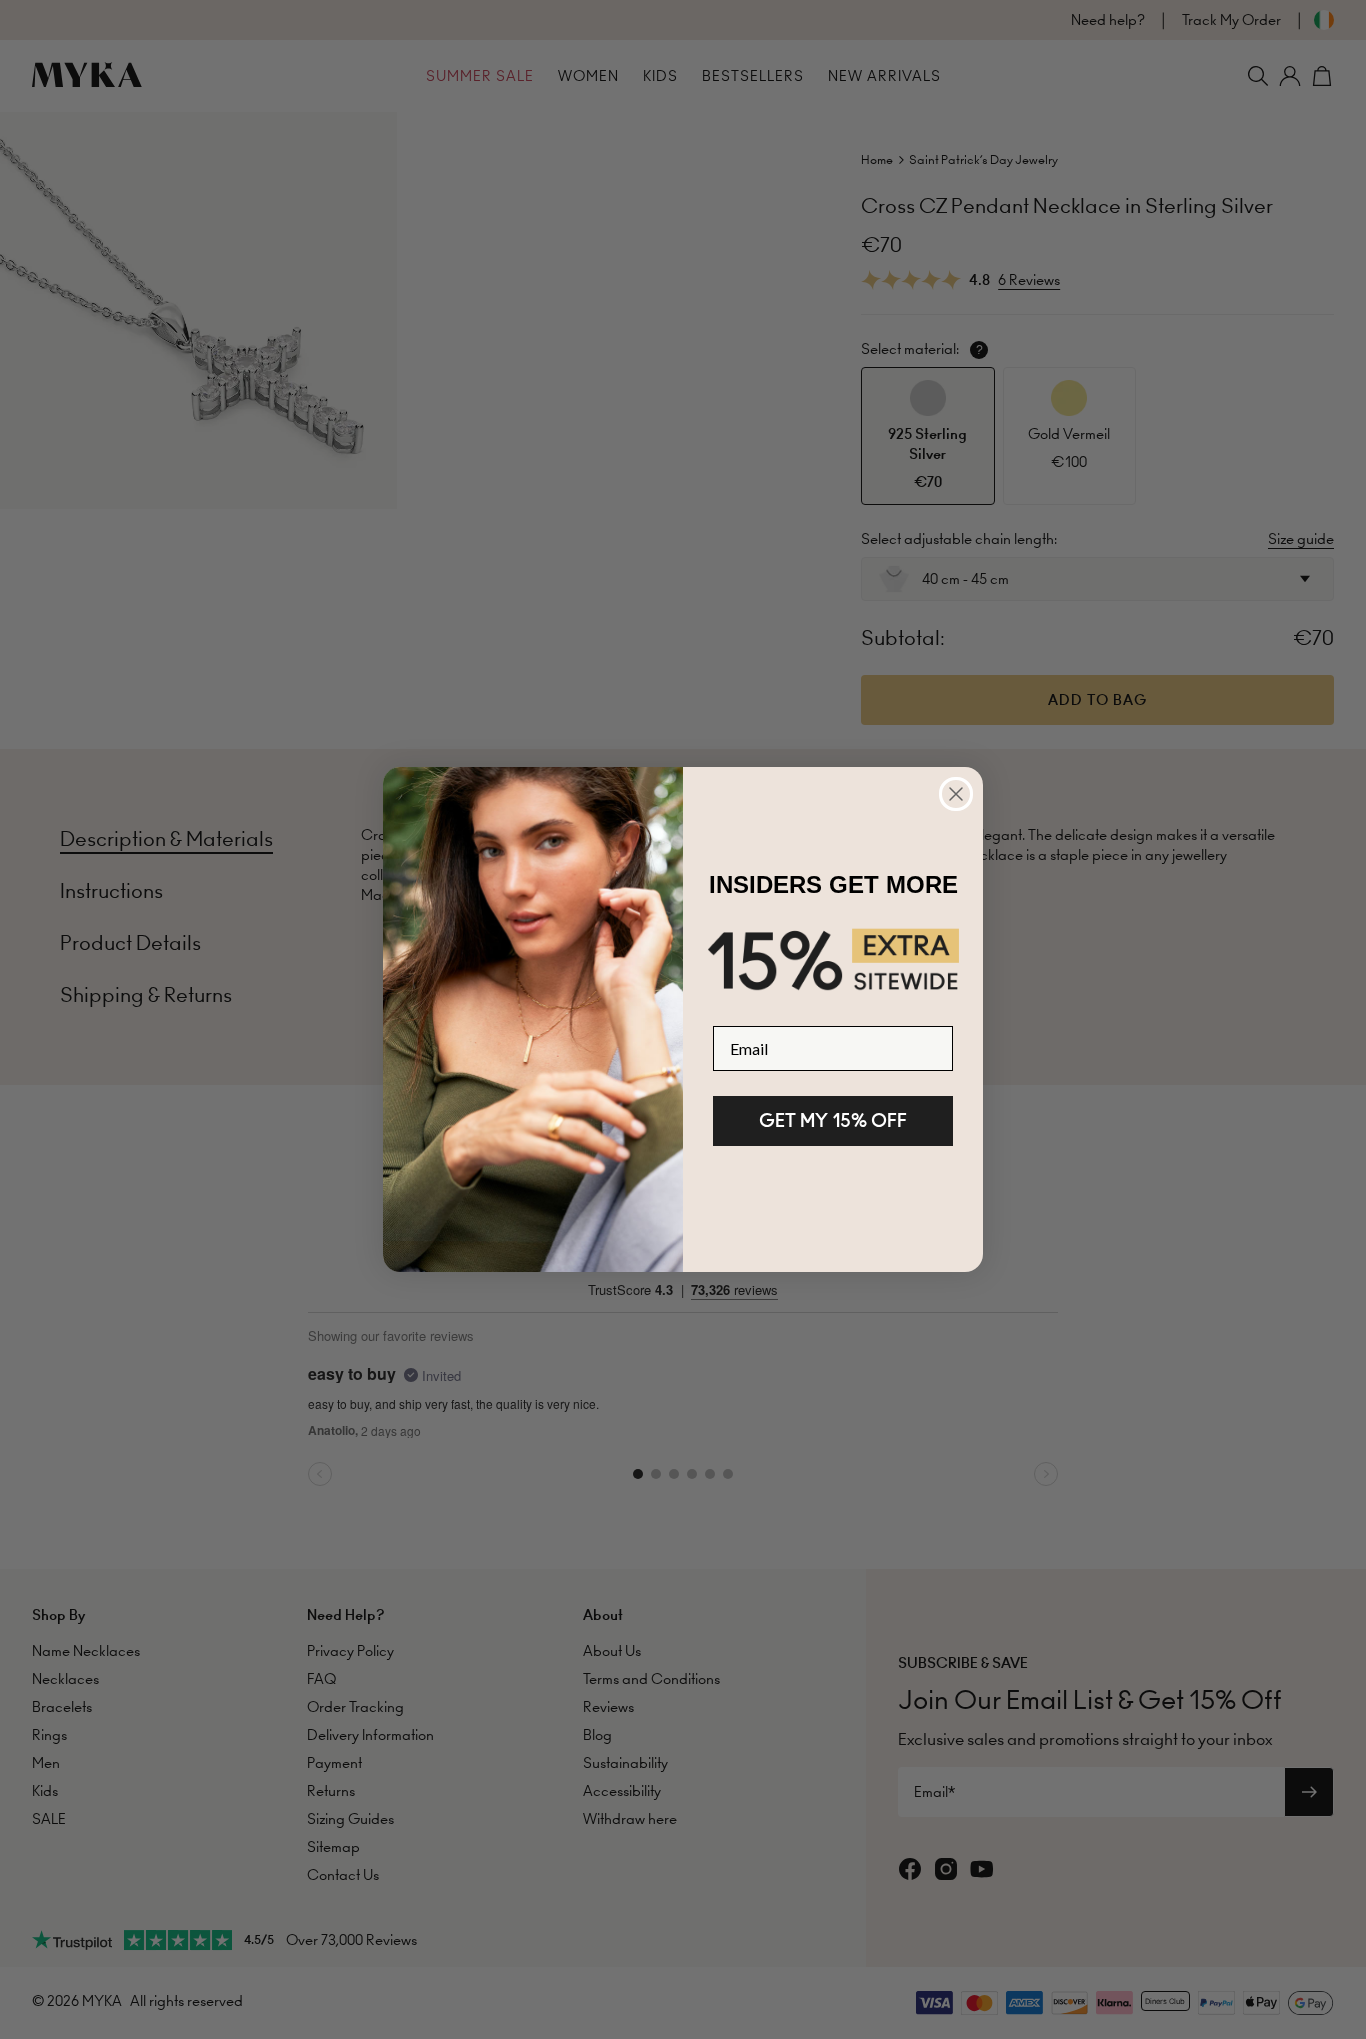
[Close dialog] (956, 794)
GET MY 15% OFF (833, 1120)
